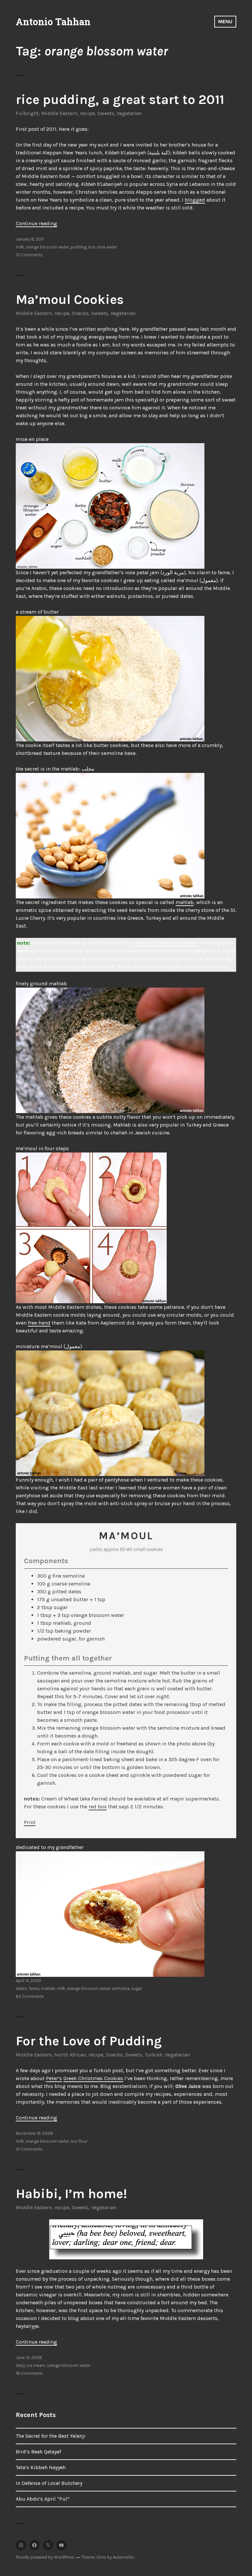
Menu (225, 21)
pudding (79, 247)
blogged (195, 200)
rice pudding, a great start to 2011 (120, 99)
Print (30, 1822)
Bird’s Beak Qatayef (38, 2452)
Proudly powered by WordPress (45, 2557)
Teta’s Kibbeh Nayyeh (41, 2467)
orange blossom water (47, 247)
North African (70, 2055)
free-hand (39, 1323)
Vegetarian (129, 113)
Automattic (124, 2557)
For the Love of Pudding (89, 2041)
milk (20, 247)
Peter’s (54, 2078)
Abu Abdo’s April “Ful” (43, 2499)
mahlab (185, 902)
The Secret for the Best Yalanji (51, 2436)
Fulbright (27, 113)
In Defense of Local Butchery (49, 2483)
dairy (20, 2365)
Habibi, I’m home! (71, 2194)
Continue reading (36, 223)
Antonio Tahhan (53, 22)
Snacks (80, 313)
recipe (87, 113)
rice (92, 247)
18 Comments (29, 2373)
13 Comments (29, 255)
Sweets (106, 113)
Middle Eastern (59, 113)
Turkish (154, 2055)
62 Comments (30, 1996)
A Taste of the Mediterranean (165, 943)
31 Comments (29, 2149)
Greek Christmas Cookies (93, 2078)
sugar (137, 1988)
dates (21, 1988)
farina (34, 1988)
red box (98, 1807)
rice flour (79, 2141)
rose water (107, 247)
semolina (121, 1988)
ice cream (36, 2365)
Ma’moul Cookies (70, 299)
